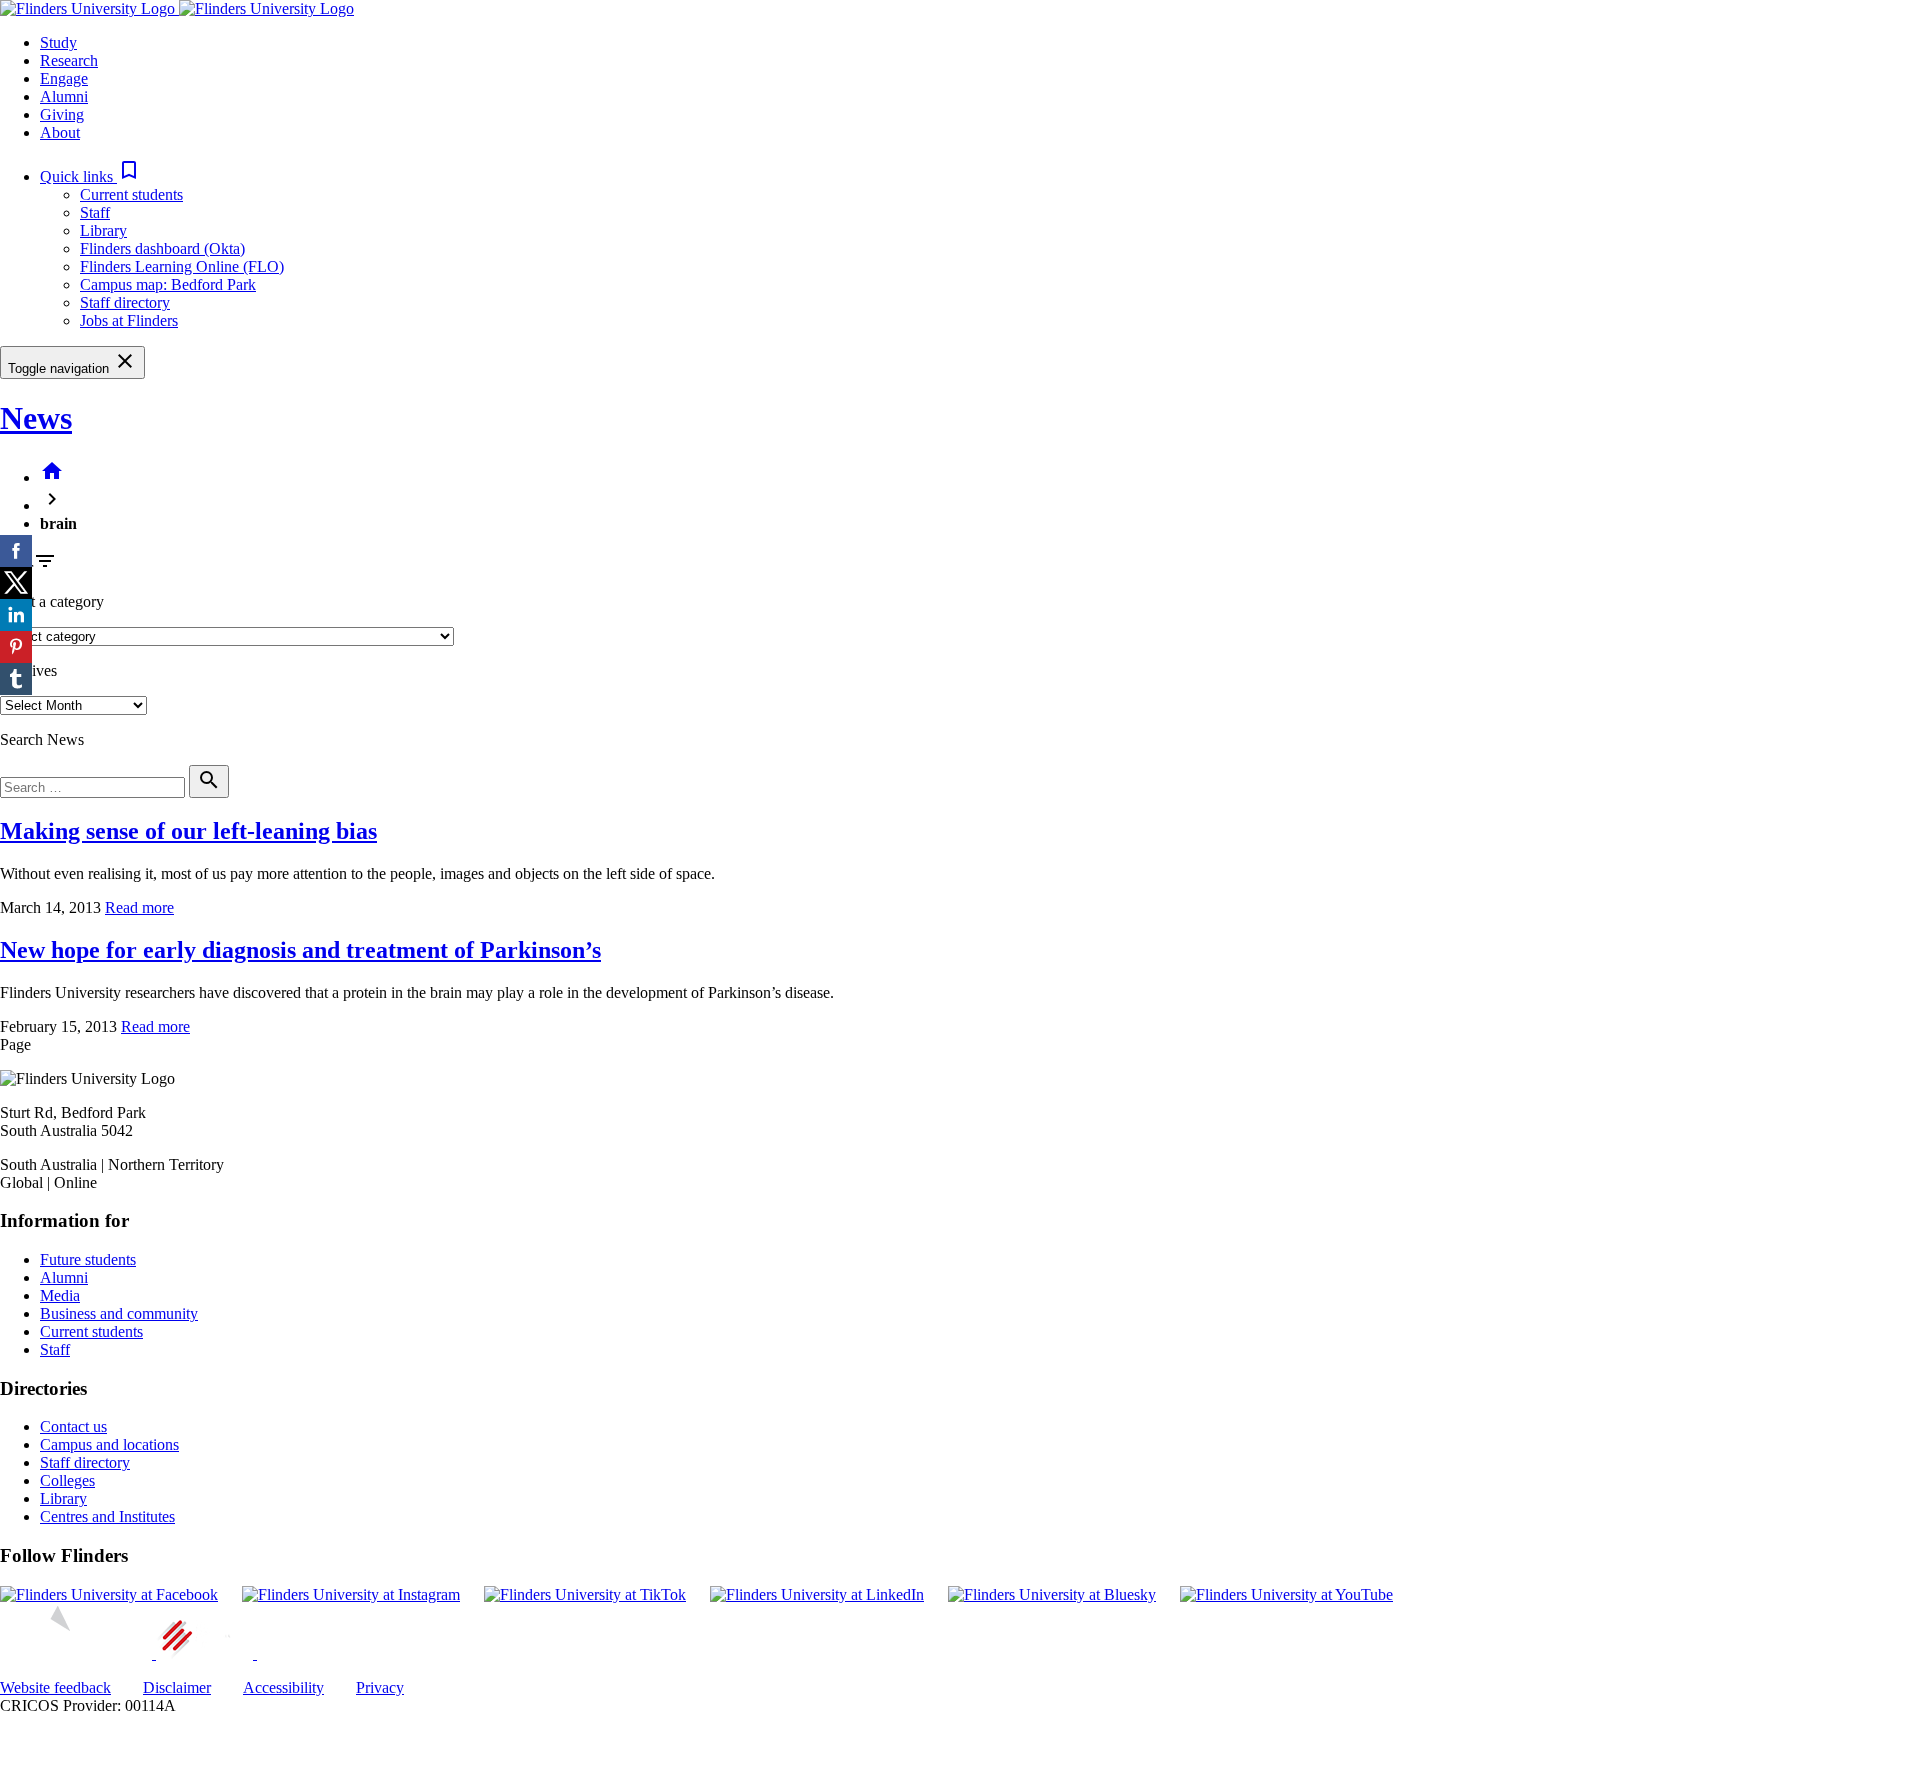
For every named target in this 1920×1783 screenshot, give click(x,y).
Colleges (67, 1480)
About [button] (60, 132)
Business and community (119, 1313)
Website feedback (55, 1687)
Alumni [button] (64, 96)
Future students (88, 1259)
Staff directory (125, 302)
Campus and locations (109, 1444)
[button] (90, 176)
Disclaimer (177, 1687)
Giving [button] (62, 114)
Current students (131, 194)
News (36, 418)
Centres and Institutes (107, 1516)
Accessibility (283, 1687)
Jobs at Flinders (129, 320)
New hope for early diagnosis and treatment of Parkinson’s (300, 950)
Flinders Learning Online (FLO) (182, 266)
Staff (95, 212)
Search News (42, 739)
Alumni (64, 1277)
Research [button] (69, 60)
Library (103, 230)
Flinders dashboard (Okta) (162, 248)
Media (60, 1295)
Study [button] (58, 42)
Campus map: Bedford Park (168, 284)
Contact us (73, 1426)
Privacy (380, 1687)
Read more (139, 907)
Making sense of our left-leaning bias (188, 831)
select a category (52, 601)
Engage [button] (64, 78)
